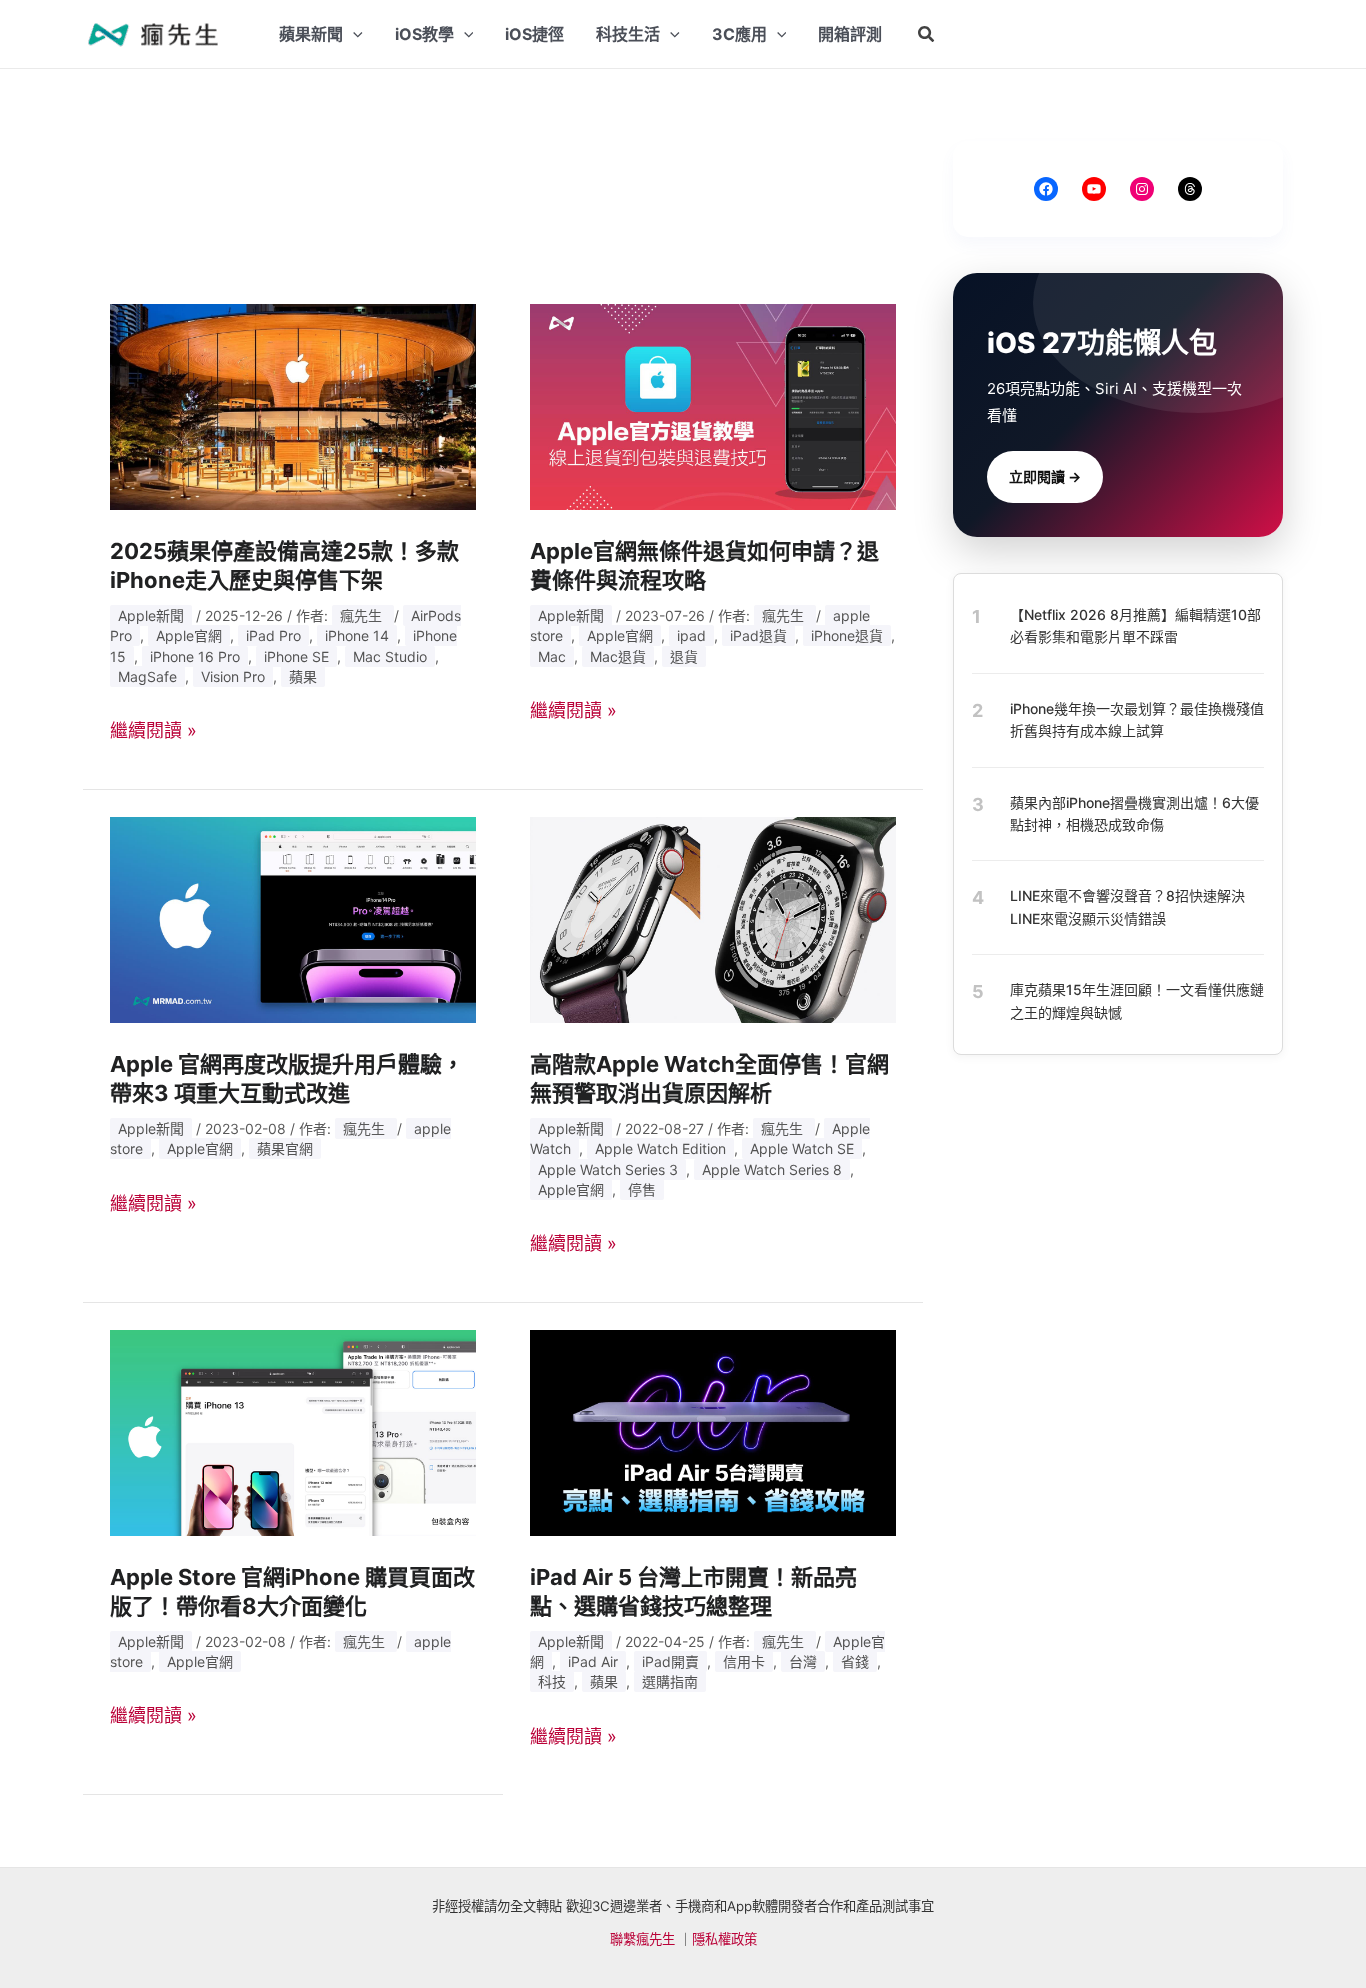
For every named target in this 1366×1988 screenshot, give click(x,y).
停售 (642, 1189)
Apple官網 (189, 635)
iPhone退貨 (847, 635)
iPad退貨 (758, 635)
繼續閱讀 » (153, 730)
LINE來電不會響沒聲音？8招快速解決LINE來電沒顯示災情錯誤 (1127, 906)
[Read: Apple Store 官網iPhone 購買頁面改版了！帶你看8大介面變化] (293, 1431)
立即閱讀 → (1045, 476)
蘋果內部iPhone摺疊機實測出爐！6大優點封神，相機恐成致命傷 (1134, 812)
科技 (552, 1681)
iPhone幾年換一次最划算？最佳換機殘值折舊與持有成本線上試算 (1137, 719)
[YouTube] (1094, 189)
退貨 (684, 656)
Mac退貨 (618, 656)
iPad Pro (273, 635)
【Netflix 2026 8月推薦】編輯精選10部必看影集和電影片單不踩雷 (1135, 625)
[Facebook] (1046, 189)
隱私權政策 (724, 1939)
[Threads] (1190, 189)
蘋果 (303, 676)
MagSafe (147, 676)
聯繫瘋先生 (642, 1939)
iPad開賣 (670, 1661)
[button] (927, 34)
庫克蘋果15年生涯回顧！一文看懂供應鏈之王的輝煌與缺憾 (1137, 1000)
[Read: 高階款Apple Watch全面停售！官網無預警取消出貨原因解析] (713, 918)
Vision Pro (233, 676)
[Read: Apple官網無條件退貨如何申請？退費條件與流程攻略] (713, 405)
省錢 (855, 1661)
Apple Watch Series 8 (772, 1169)
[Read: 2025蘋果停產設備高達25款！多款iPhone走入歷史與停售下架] (293, 405)
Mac (552, 656)
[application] (353, 34)
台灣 (803, 1661)
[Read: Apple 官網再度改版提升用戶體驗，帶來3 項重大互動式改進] (293, 918)
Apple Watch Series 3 (608, 1169)
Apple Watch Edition (660, 1148)
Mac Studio (390, 656)
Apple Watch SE (802, 1148)
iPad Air (593, 1661)
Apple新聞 (151, 615)
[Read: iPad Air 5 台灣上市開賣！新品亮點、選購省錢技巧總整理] (713, 1431)
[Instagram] (1142, 189)
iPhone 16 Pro (195, 656)
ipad (691, 635)
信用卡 (744, 1661)
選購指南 (670, 1681)
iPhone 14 (357, 635)
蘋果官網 (285, 1148)
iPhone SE (296, 656)
